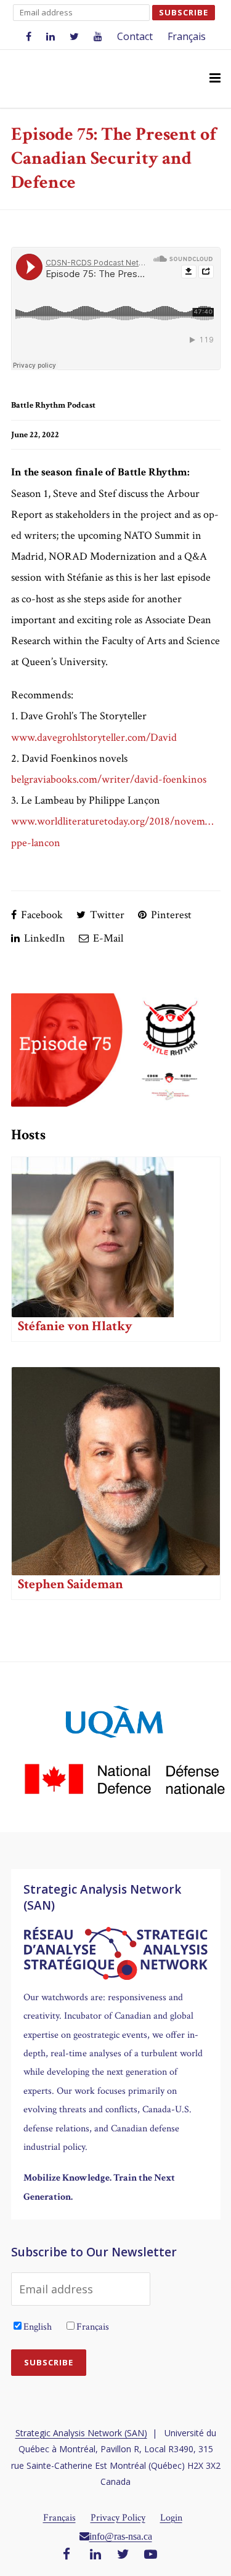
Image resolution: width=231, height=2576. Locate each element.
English (38, 2327)
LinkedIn (43, 938)
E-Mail (107, 938)
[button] (215, 79)
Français (187, 36)
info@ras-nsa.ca (121, 2536)
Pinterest (170, 915)
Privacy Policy (118, 2518)
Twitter (106, 915)
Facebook (41, 915)
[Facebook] (67, 2555)
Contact (135, 36)
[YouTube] (151, 2555)
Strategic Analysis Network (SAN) (81, 2433)
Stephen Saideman (71, 1584)
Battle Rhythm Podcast (53, 405)
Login (171, 2518)
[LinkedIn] (95, 2555)
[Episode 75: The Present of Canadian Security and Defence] (116, 1050)
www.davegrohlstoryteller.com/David (94, 737)
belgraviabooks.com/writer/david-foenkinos (109, 779)
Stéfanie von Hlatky (75, 1326)
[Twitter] (123, 2555)
